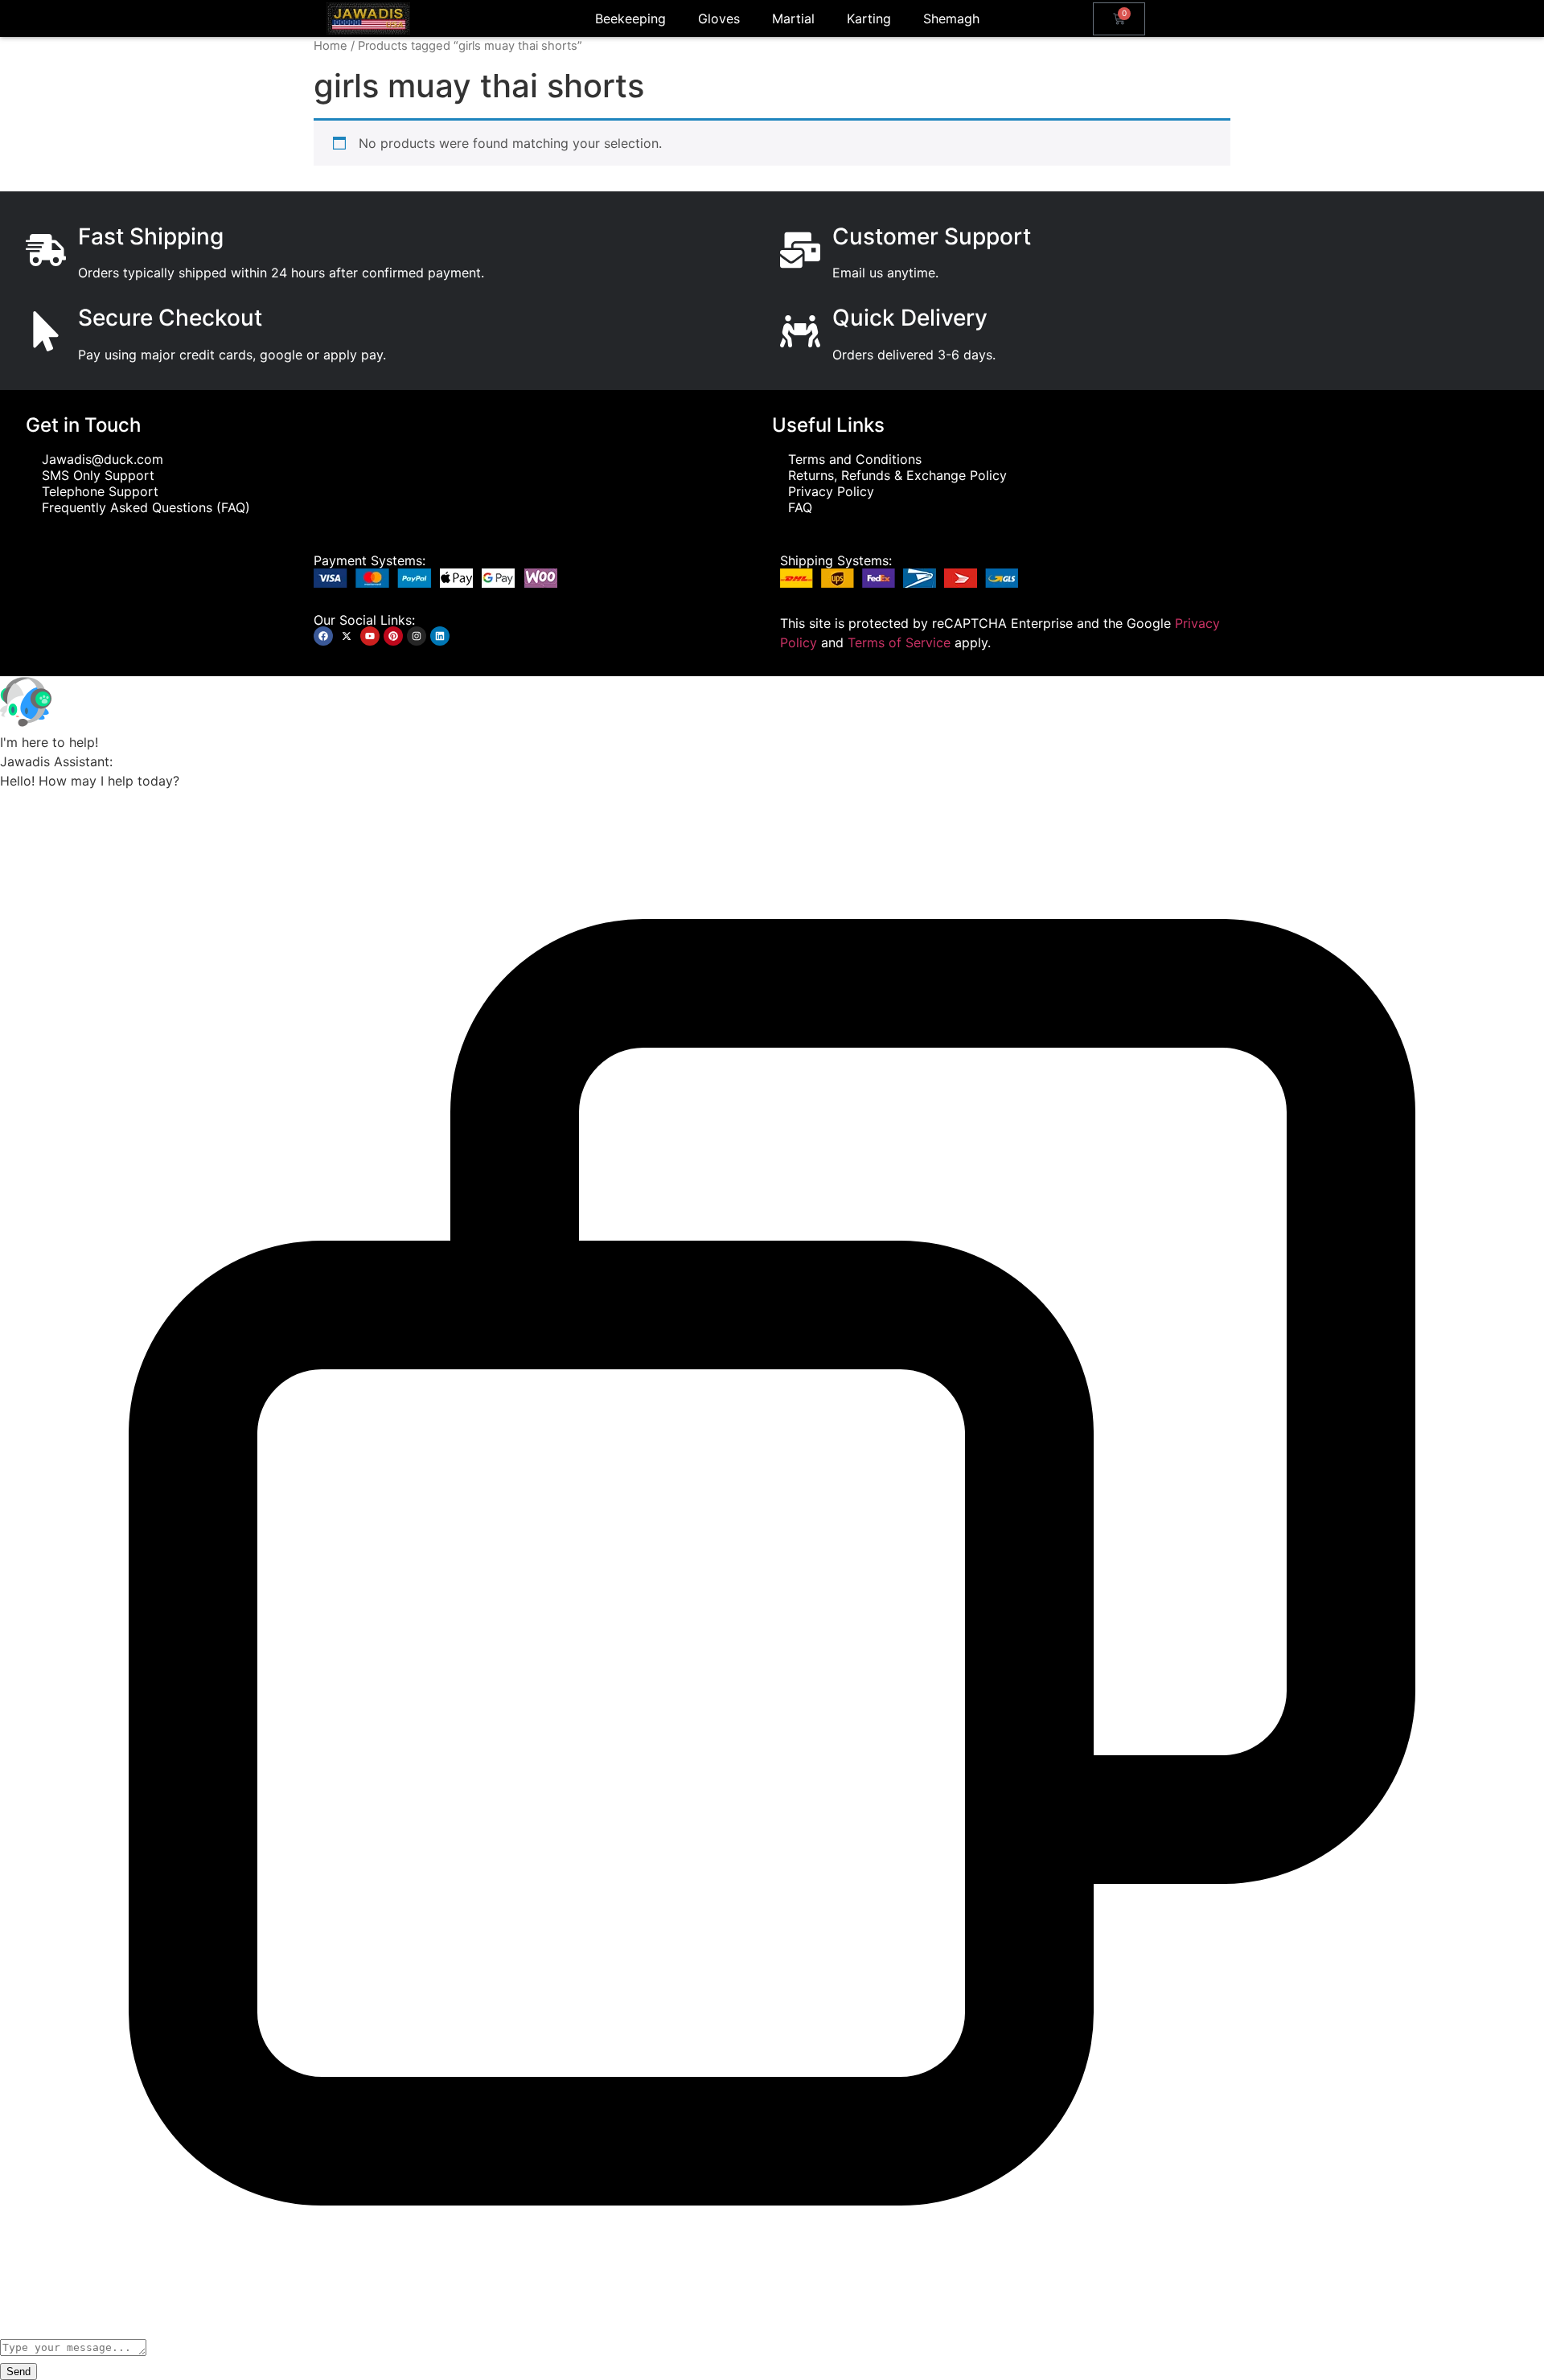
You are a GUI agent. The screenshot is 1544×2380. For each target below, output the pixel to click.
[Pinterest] (393, 636)
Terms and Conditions (855, 459)
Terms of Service (899, 642)
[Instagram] (417, 636)
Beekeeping (630, 18)
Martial (793, 18)
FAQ (800, 507)
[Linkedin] (440, 636)
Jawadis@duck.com (103, 459)
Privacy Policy (831, 491)
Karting (869, 18)
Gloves (719, 18)
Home (331, 46)
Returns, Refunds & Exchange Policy (897, 475)
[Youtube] (370, 636)
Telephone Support (100, 491)
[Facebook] (323, 636)
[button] (772, 704)
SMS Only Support (98, 475)
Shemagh (951, 18)
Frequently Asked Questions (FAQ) (146, 507)
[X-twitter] (347, 636)
